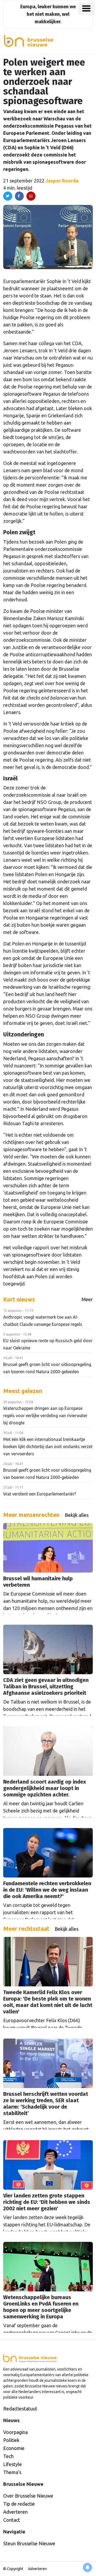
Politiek (11, 2440)
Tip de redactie (19, 2504)
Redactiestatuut (20, 2409)
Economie (14, 2448)
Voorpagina (15, 2432)
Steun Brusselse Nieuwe (29, 2543)
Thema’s (12, 2472)
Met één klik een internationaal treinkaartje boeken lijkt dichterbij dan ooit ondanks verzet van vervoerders (48, 1447)
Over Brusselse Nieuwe (28, 2496)
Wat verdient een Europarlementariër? (40, 1494)
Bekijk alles (77, 1515)
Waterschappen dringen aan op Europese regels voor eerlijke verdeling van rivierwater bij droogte (45, 1415)
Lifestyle (13, 2464)
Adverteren (15, 2512)
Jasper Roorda (62, 181)
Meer (87, 1299)
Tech (8, 2456)
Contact (12, 2520)
